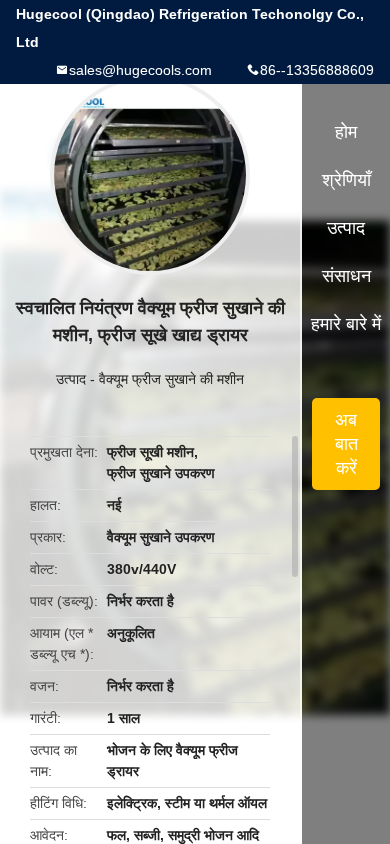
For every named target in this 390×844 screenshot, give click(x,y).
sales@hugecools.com (140, 70)
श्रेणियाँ (346, 180)
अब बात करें (346, 444)
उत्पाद (71, 379)
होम (346, 132)
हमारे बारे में (346, 324)
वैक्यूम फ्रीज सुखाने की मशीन (171, 379)
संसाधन (346, 276)
